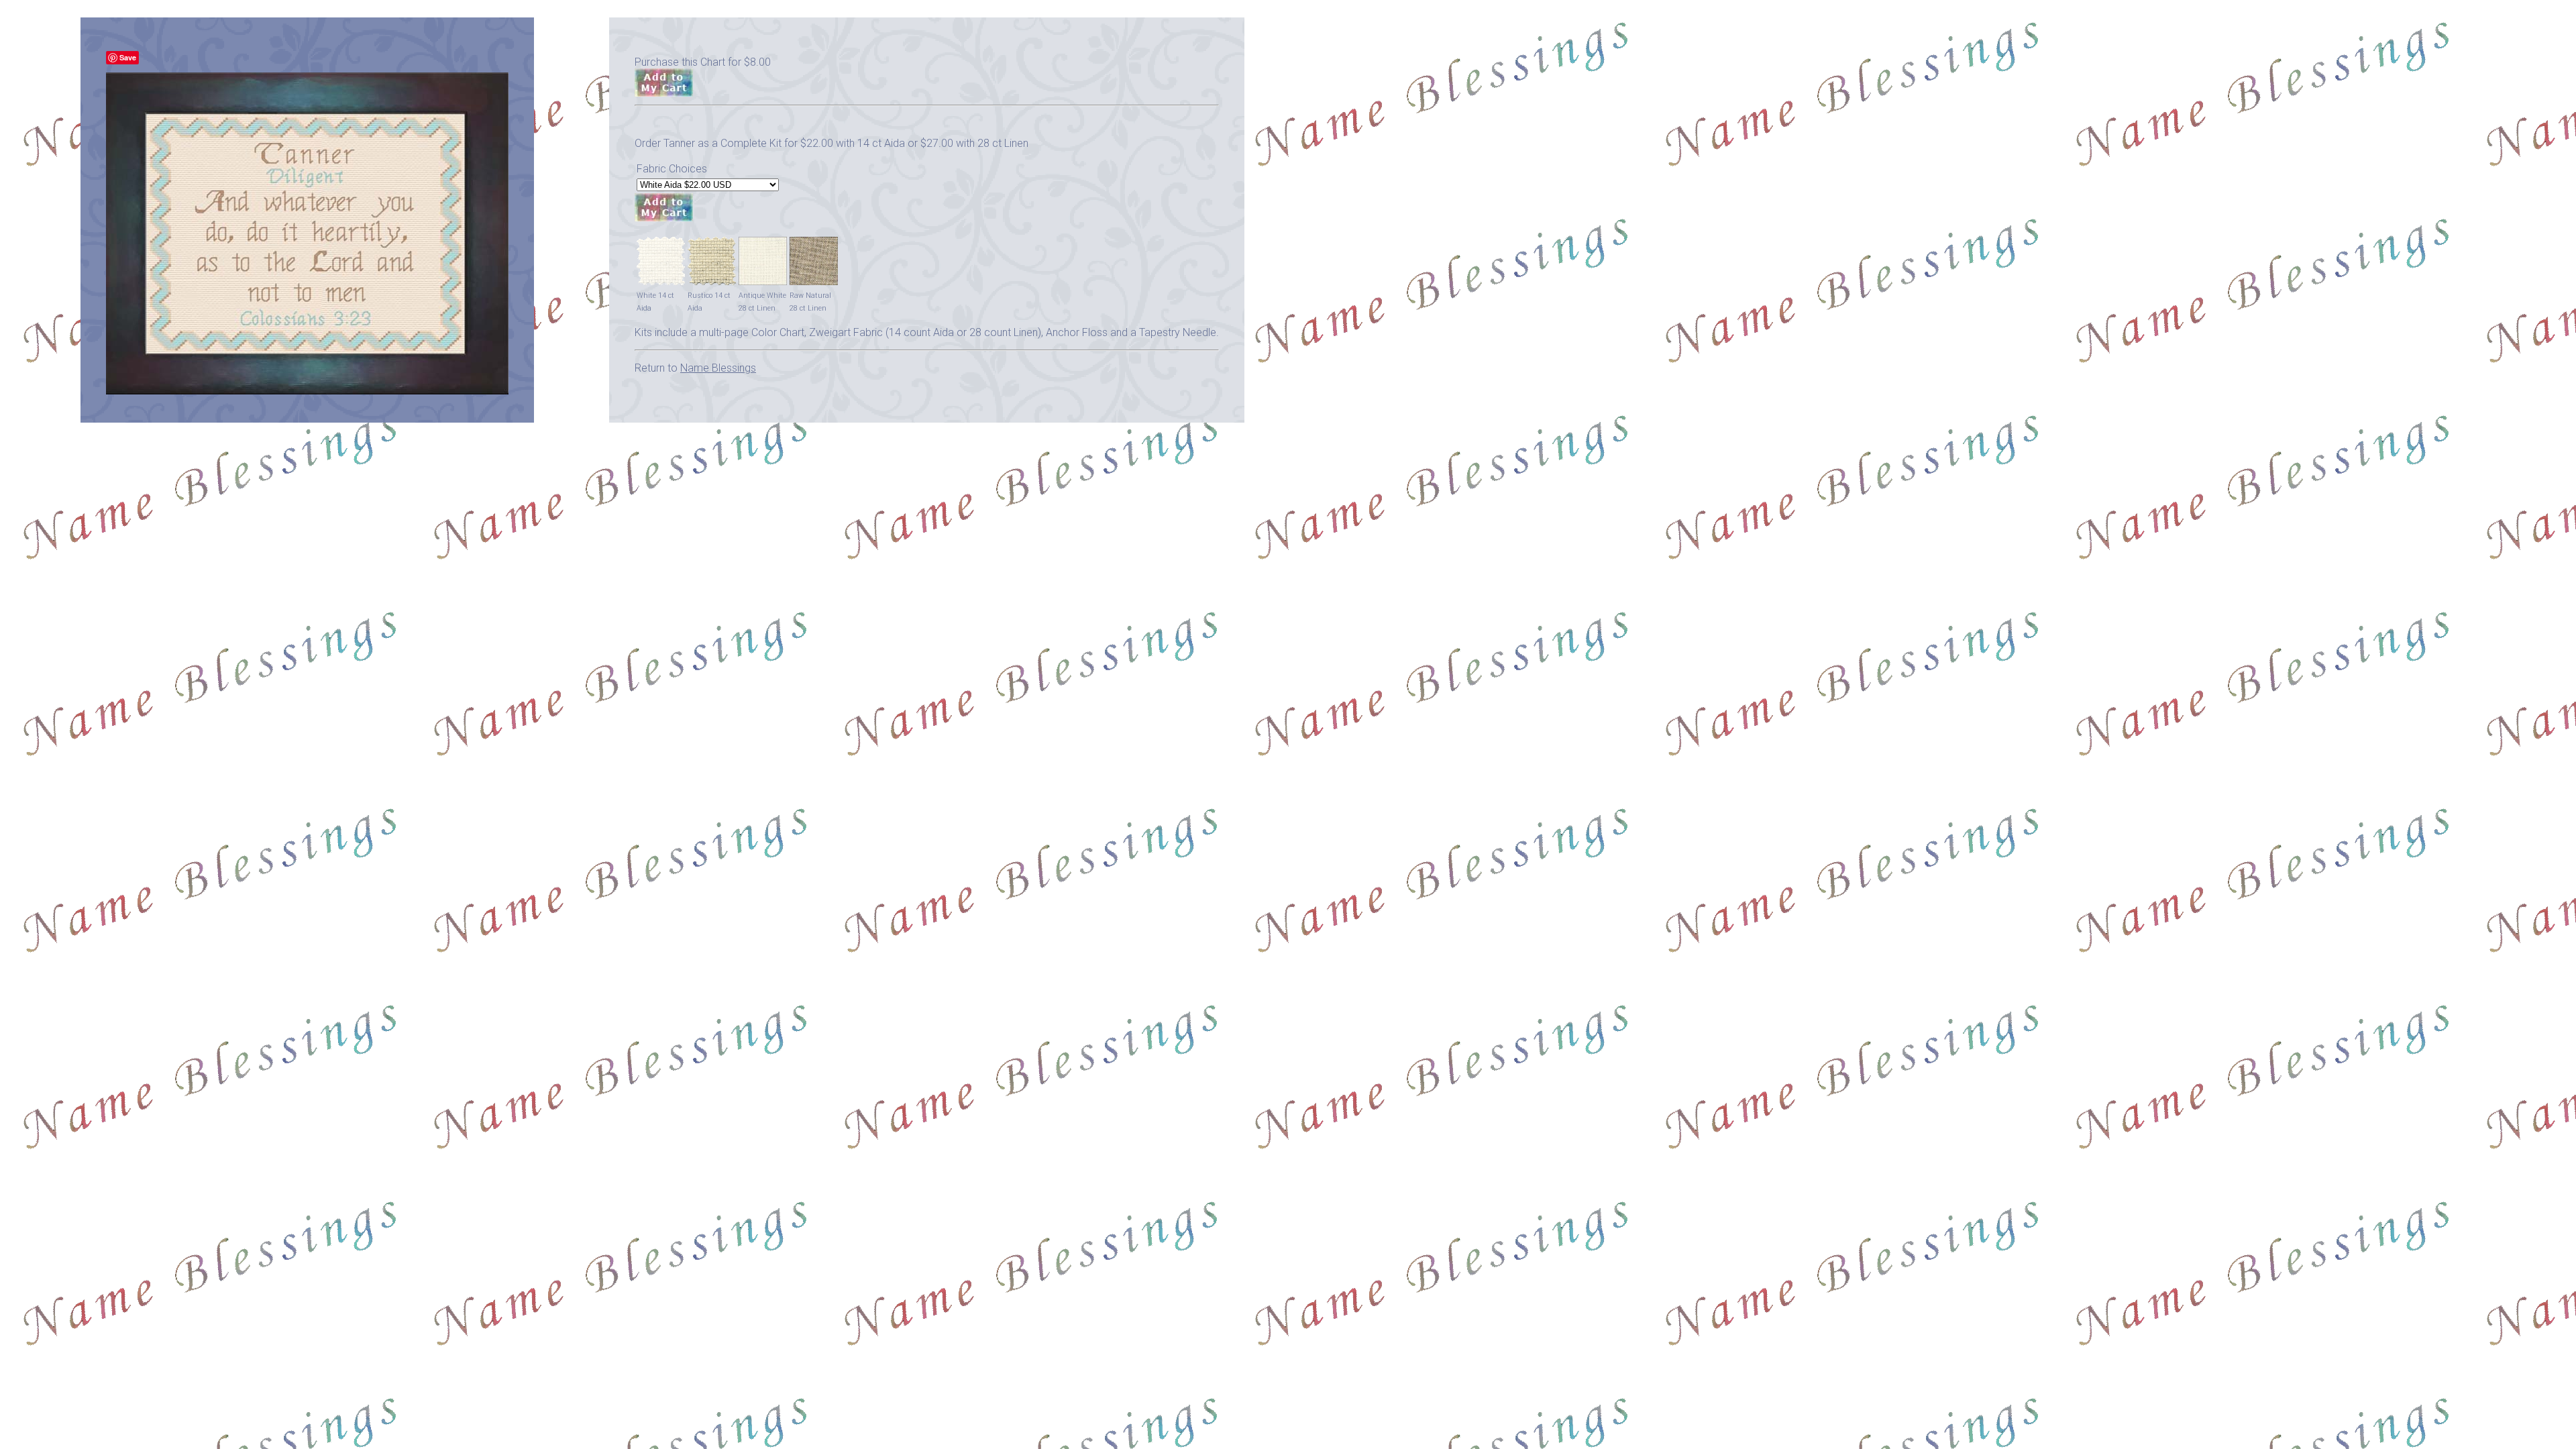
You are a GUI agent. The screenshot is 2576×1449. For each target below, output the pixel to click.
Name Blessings (718, 368)
